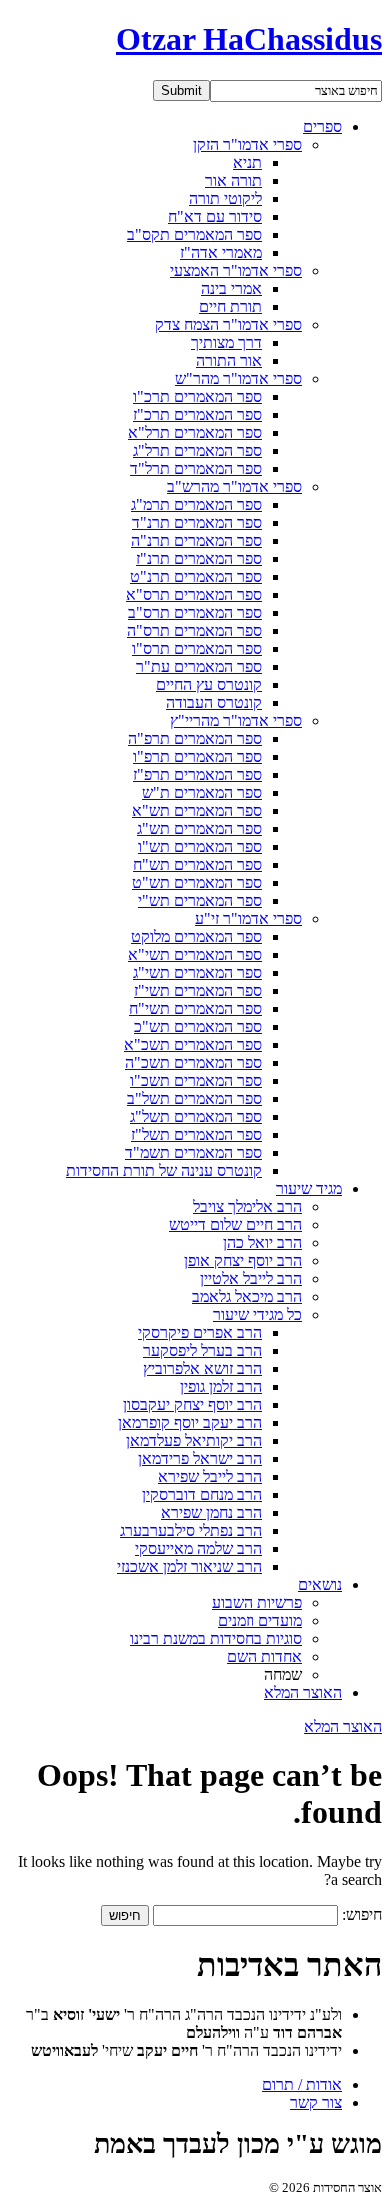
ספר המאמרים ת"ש (202, 792)
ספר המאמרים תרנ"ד (197, 522)
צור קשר (316, 2102)
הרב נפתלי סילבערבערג (191, 1530)
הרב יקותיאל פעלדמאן (194, 1440)
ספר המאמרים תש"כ (198, 1026)
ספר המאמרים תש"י (200, 900)
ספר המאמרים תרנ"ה (196, 540)
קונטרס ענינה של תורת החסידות (164, 1170)
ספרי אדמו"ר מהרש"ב (234, 486)
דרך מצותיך (226, 342)
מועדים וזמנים (260, 1620)
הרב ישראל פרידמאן (200, 1458)
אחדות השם (264, 1656)
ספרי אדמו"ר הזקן (247, 144)
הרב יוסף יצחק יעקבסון (192, 1404)
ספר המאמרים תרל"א (195, 432)
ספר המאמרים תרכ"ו (197, 396)
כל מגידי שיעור (257, 1314)
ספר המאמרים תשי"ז (198, 990)
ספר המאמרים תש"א (197, 810)
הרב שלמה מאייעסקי (198, 1548)
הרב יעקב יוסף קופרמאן (190, 1422)
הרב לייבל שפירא (210, 1476)
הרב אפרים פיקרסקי (200, 1332)
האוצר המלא (303, 1692)
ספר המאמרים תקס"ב (194, 234)
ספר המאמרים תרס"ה (194, 630)
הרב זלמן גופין (221, 1386)
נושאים (320, 1584)
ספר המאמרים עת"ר (199, 666)
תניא (247, 162)
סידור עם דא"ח (215, 216)
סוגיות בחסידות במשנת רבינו (216, 1638)
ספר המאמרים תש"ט (197, 882)
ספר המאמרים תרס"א (194, 594)
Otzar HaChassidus (249, 39)
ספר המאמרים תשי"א (195, 954)
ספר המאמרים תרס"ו (197, 648)
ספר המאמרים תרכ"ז (197, 414)
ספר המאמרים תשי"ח (195, 1008)
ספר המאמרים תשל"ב (194, 1098)
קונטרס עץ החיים (209, 684)
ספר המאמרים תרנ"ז (199, 558)
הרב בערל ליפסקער (202, 1350)
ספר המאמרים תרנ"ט (196, 576)
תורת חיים (230, 306)
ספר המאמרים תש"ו (200, 846)
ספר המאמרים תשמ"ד (193, 1152)
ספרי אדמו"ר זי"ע (248, 918)
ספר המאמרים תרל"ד (196, 468)
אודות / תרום (302, 2084)
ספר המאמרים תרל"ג (197, 450)
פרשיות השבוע (257, 1602)
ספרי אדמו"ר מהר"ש (238, 378)
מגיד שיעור (309, 1188)
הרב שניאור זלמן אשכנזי (189, 1566)
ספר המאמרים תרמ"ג (196, 504)
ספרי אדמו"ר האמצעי (236, 270)
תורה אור (233, 180)
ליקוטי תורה (225, 198)
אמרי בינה (231, 288)
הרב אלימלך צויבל (247, 1206)
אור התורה (229, 360)
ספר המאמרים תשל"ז (196, 1134)
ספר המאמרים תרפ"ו (197, 756)
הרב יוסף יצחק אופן (243, 1260)
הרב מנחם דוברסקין (202, 1494)
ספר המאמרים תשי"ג (197, 972)
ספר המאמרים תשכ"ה (193, 1062)
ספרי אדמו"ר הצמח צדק (228, 324)
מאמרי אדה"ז (221, 252)
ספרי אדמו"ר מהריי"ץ (236, 720)
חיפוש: (362, 1914)
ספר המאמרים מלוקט (196, 936)
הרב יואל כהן (262, 1242)
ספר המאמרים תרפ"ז (197, 774)
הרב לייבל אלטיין (251, 1278)
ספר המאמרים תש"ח (197, 864)
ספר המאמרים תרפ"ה (195, 738)
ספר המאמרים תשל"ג (196, 1116)
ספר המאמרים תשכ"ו (196, 1080)
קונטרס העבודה (214, 702)
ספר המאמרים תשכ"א (193, 1044)
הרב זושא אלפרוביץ (202, 1368)
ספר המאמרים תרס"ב (195, 612)
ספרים (322, 126)
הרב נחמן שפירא (211, 1512)
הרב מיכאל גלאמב (247, 1296)
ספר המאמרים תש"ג (199, 828)
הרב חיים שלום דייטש (235, 1224)
